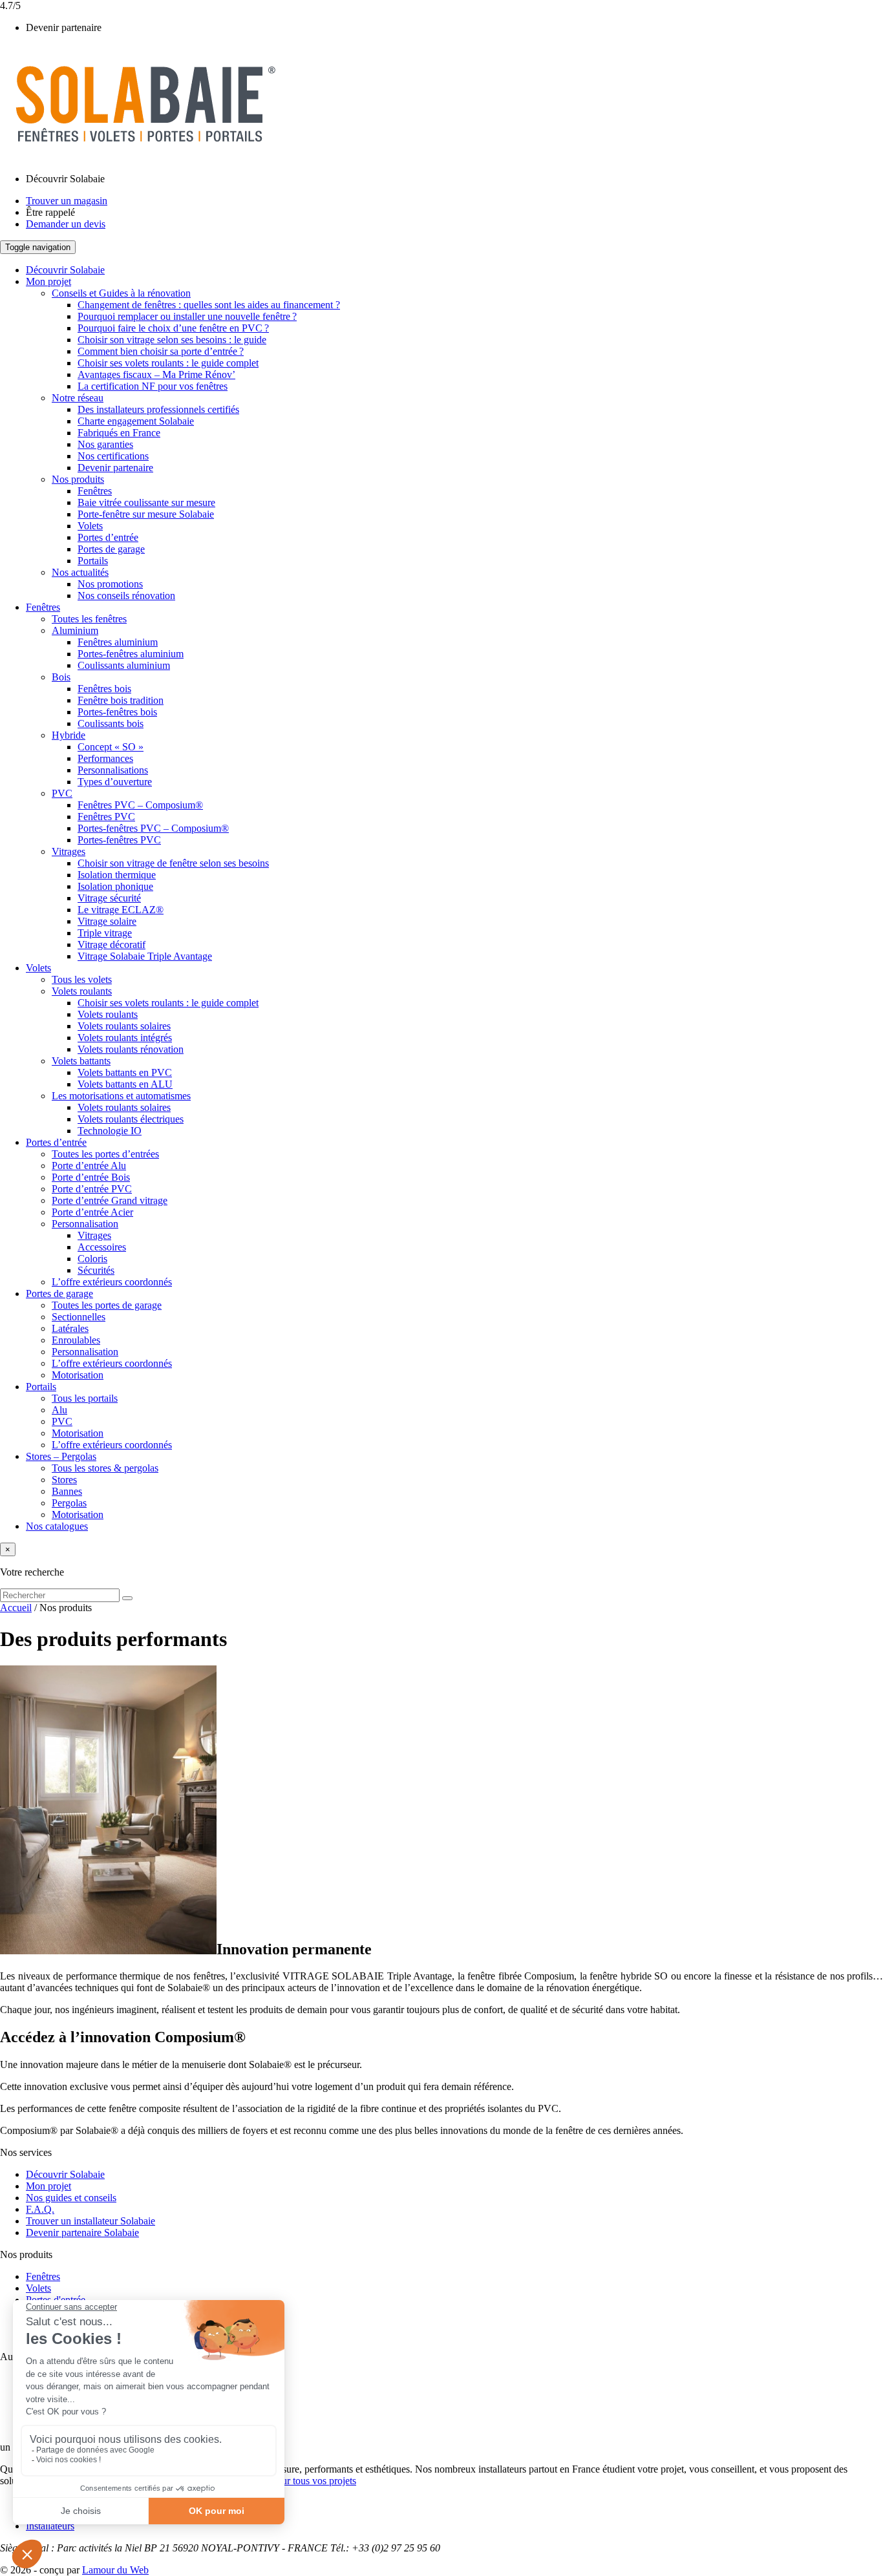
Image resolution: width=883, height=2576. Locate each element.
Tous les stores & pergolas (105, 1468)
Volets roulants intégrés (125, 1038)
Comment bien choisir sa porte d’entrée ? (161, 351)
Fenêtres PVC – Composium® (140, 805)
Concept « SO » (111, 747)
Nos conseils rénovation (126, 596)
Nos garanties (105, 444)
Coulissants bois (111, 723)
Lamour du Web (115, 2570)
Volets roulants (82, 991)
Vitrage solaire (107, 921)
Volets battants (81, 1061)
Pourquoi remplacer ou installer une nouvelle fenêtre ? (187, 316)
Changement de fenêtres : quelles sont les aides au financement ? (209, 305)
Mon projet (48, 281)
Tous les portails (85, 1398)
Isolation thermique (117, 875)
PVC (62, 793)
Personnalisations (113, 770)
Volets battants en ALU (125, 1084)
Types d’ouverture (115, 782)
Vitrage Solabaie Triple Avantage (145, 956)
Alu (59, 1410)
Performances (105, 758)
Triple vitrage (105, 933)
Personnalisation (85, 1224)
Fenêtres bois (104, 689)
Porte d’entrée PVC (92, 1189)
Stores (64, 1480)
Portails (93, 561)
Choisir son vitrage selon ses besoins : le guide (172, 340)
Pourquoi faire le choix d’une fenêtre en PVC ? (173, 328)
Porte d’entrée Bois (91, 1177)
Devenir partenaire (64, 27)
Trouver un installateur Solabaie (90, 2221)
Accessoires (102, 1247)
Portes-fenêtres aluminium (131, 654)
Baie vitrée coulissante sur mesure (146, 502)
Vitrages (69, 851)
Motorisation (78, 1375)
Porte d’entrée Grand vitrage (110, 1200)
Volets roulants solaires (124, 1026)
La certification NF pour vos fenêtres (153, 386)
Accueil (16, 1608)
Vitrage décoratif (112, 945)
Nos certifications (113, 456)
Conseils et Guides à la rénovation (121, 293)
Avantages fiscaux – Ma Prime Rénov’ (156, 375)
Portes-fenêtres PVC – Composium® (153, 828)
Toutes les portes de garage (107, 1305)
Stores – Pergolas (61, 1456)
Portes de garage (111, 549)
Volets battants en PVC (125, 1072)
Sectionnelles (79, 1317)
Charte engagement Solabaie (136, 421)
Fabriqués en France (119, 433)
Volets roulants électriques (131, 1119)
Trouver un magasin (67, 201)
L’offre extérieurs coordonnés (112, 1282)
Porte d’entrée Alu (89, 1166)
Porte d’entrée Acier (92, 1212)
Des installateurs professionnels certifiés (158, 409)
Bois (61, 677)
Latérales (70, 1328)
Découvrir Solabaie (65, 179)
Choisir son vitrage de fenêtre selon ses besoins (173, 863)
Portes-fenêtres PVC (119, 840)
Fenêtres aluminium (118, 642)
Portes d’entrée (108, 537)
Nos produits (78, 479)
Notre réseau (78, 398)
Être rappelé (50, 212)
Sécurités (96, 1270)
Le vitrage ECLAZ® (121, 910)
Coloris (92, 1259)
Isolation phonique (115, 886)
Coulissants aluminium (124, 665)
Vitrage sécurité (109, 898)
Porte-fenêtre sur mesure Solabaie (146, 514)
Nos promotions (110, 584)
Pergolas (69, 1503)
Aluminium (75, 630)
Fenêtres (95, 491)
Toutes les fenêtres (89, 619)
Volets (90, 526)
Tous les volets (82, 979)
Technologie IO (110, 1131)
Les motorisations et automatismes (121, 1096)
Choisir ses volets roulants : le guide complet (168, 363)
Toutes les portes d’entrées (105, 1154)
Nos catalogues (57, 1526)
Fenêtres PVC (106, 817)
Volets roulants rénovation (131, 1049)
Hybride (69, 735)
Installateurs (50, 2526)
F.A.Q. (40, 2209)
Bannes (67, 1491)
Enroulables (76, 1340)
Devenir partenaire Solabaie (82, 2233)
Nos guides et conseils (71, 2198)
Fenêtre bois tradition (121, 700)
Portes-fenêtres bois (117, 712)
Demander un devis (66, 224)
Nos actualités (80, 572)
